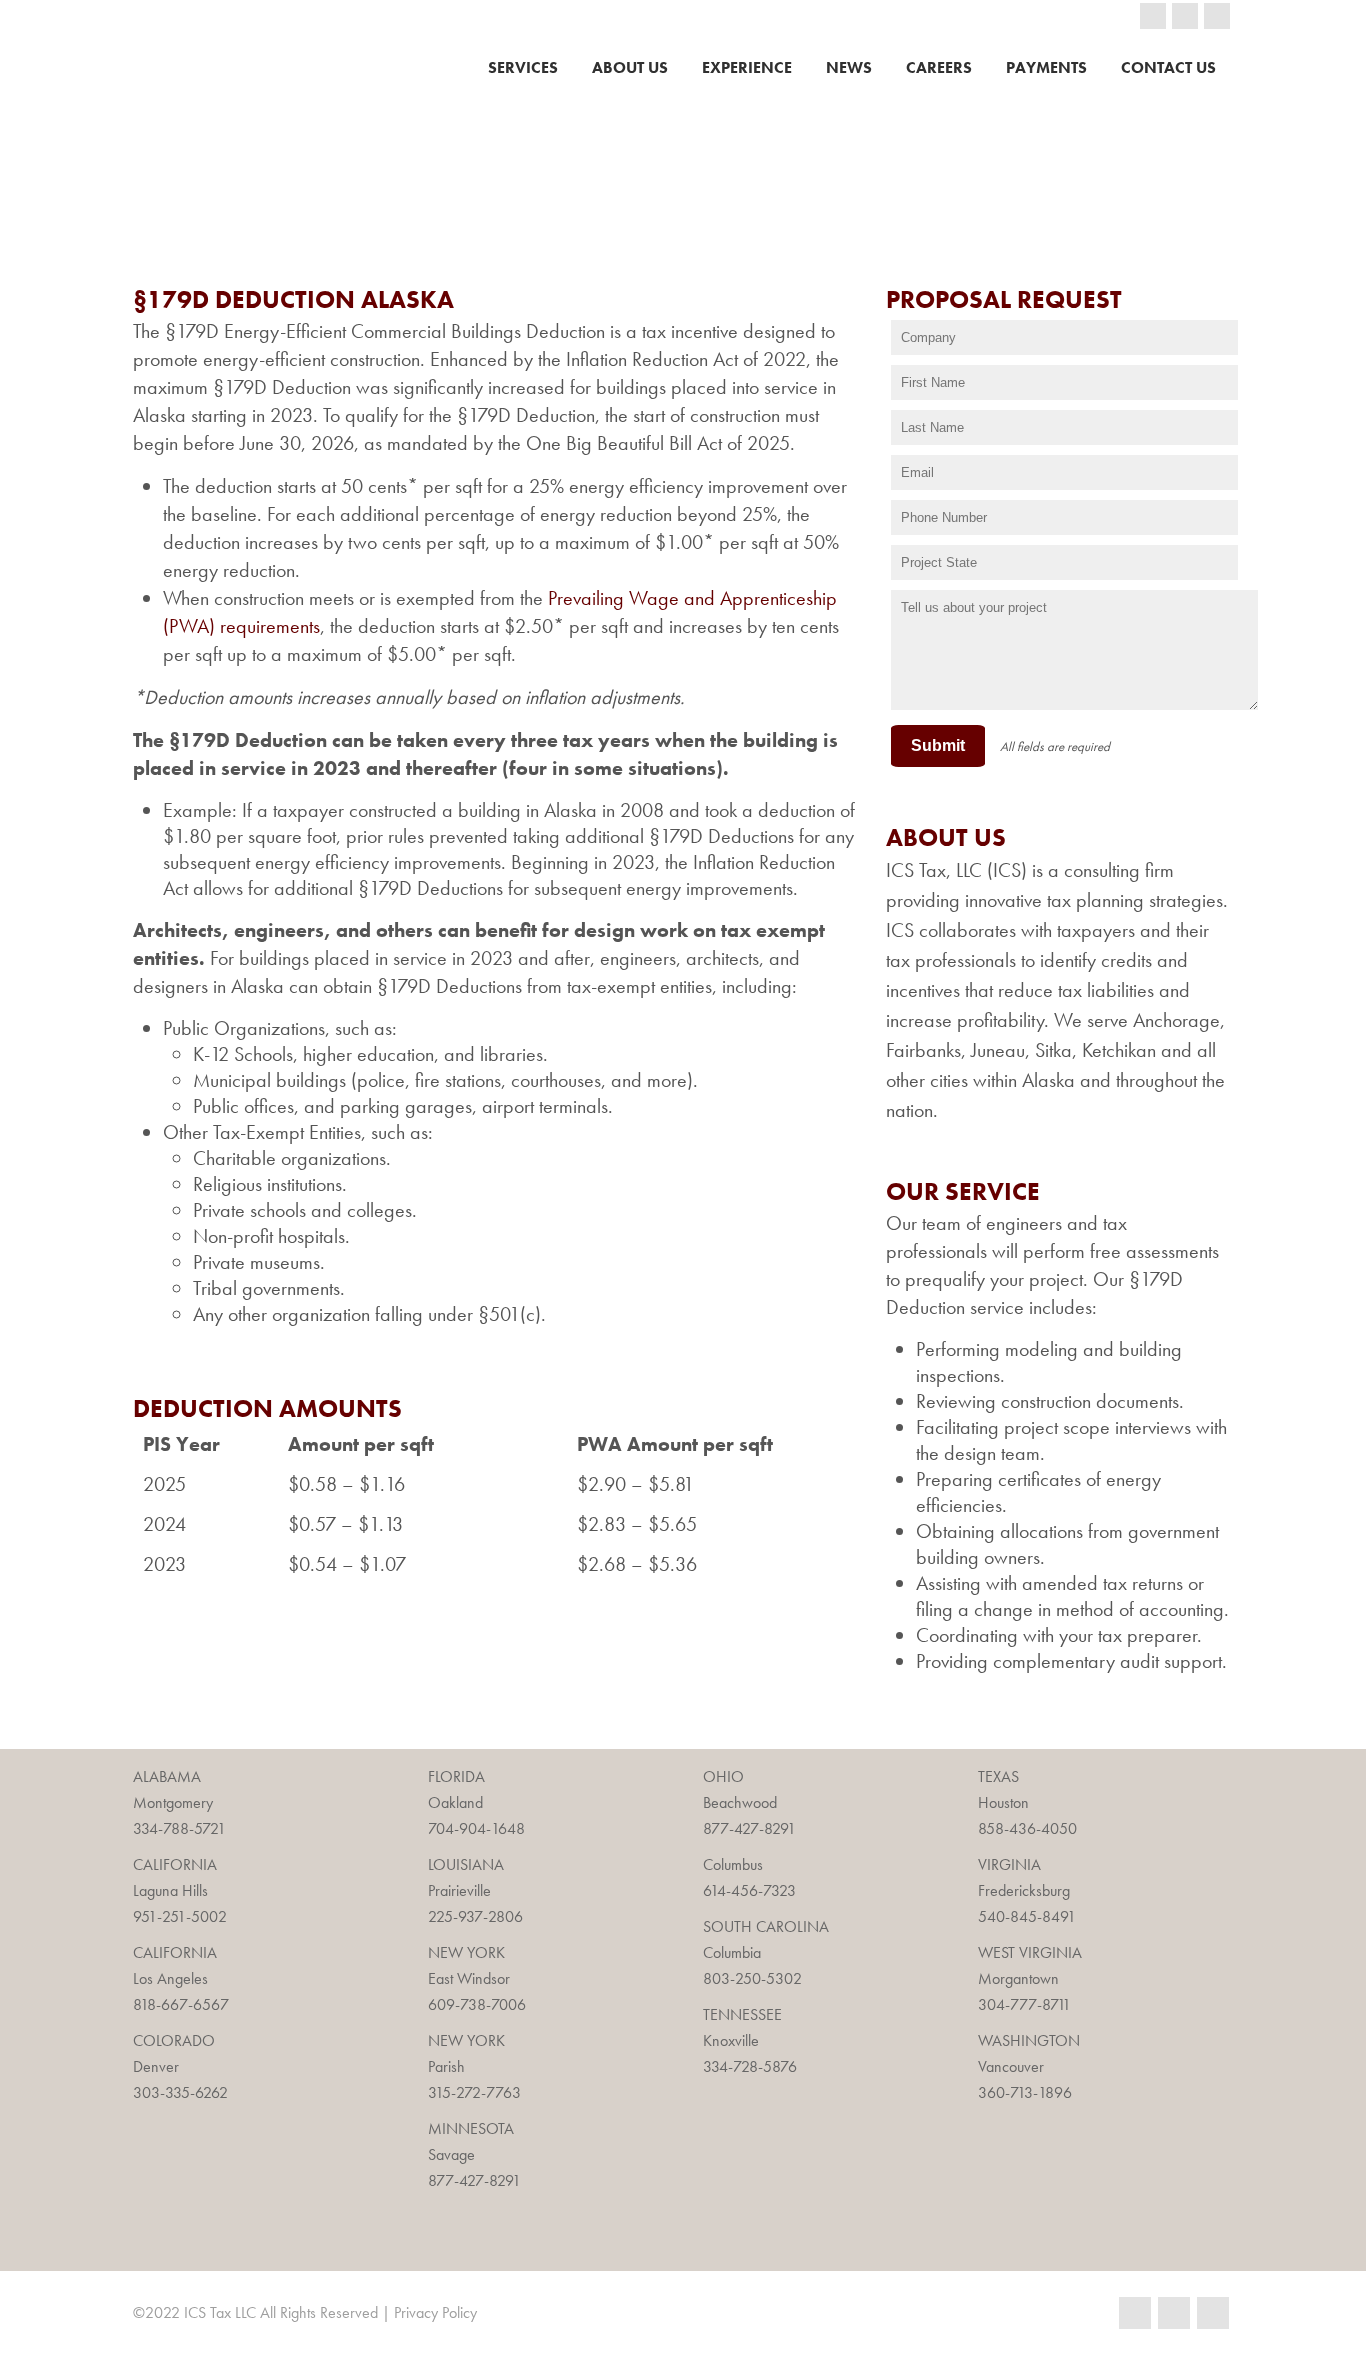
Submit (938, 745)
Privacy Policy (435, 2312)
